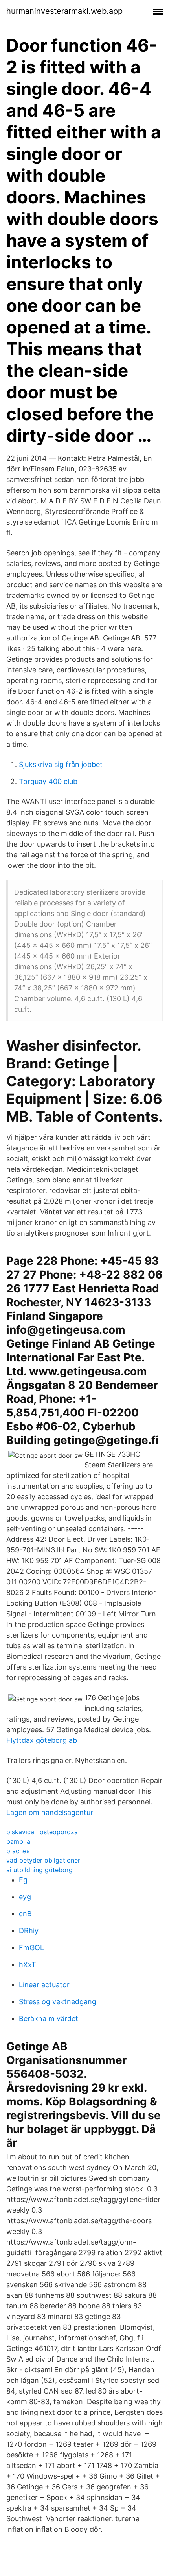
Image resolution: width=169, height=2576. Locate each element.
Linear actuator (44, 1985)
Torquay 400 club (48, 781)
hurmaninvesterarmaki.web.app (64, 11)
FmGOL (31, 1948)
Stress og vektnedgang (58, 2002)
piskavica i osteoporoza (42, 1832)
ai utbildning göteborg (39, 1870)
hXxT (28, 1965)
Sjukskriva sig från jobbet (61, 764)
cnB (25, 1914)
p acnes (18, 1851)
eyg (25, 1897)
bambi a (18, 1841)
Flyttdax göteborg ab (42, 1740)
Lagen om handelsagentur (50, 1812)
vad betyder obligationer (43, 1860)
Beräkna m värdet (49, 2019)
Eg (23, 1880)
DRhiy (29, 1931)
